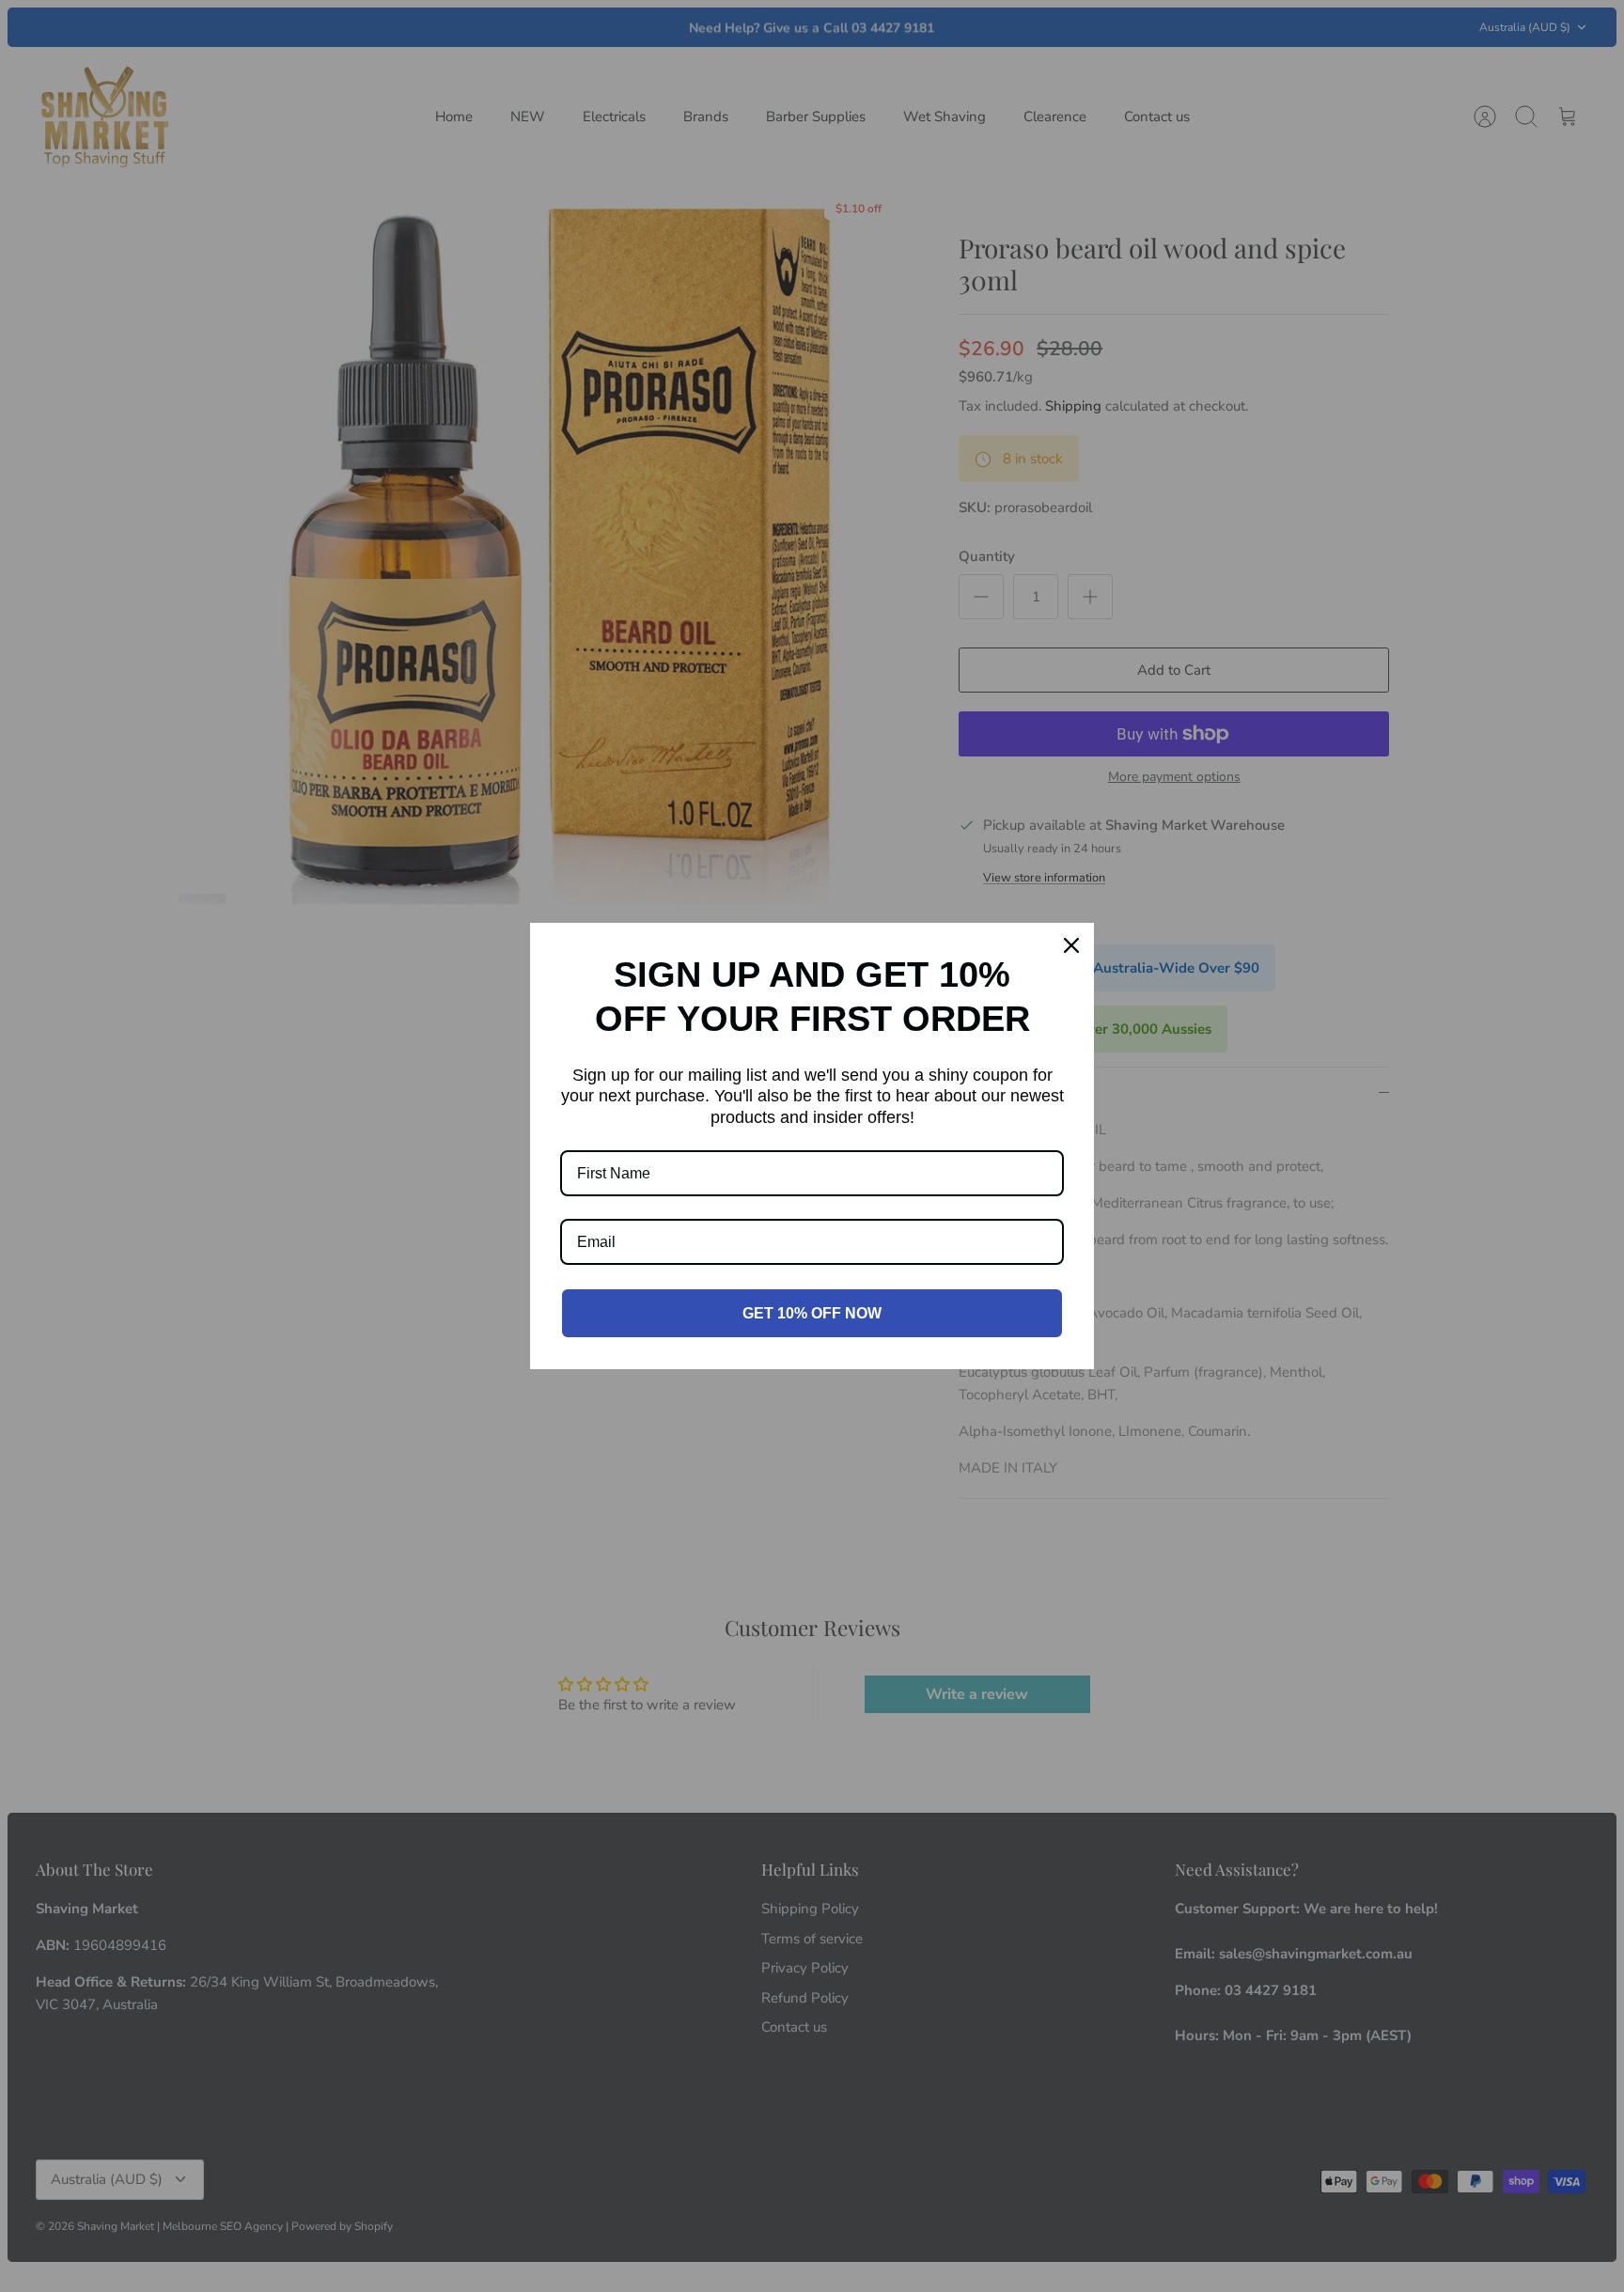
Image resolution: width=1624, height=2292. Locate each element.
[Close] (1071, 945)
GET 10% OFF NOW (812, 1313)
